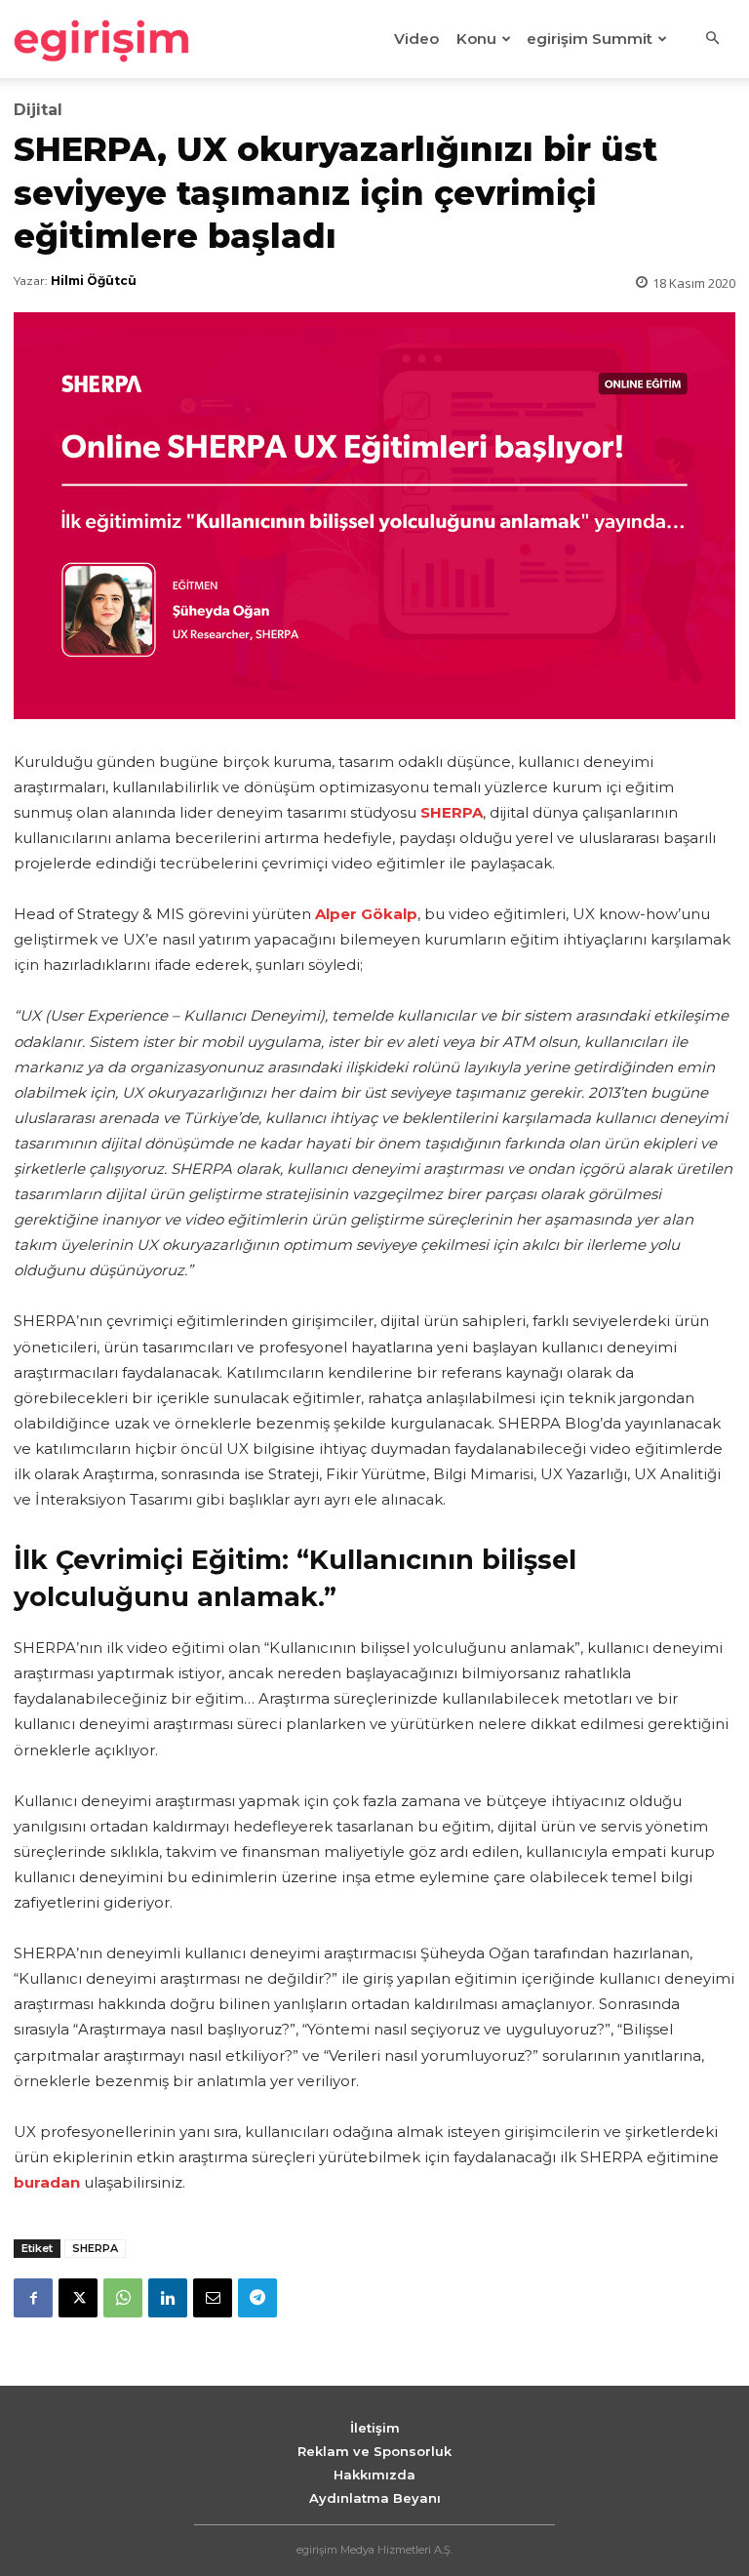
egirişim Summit (590, 39)
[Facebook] (33, 2298)
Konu (476, 39)
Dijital (38, 110)
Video (416, 39)
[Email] (213, 2298)
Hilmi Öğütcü (94, 281)
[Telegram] (257, 2298)
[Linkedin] (168, 2298)
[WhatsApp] (123, 2298)
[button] (712, 39)
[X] (78, 2298)
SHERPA (95, 2248)
